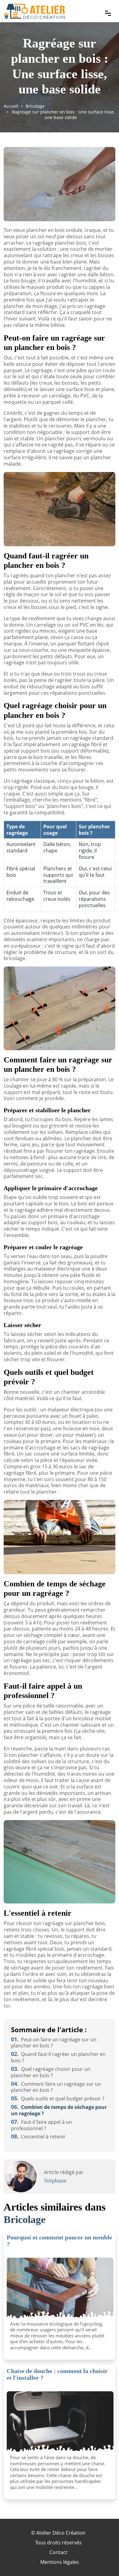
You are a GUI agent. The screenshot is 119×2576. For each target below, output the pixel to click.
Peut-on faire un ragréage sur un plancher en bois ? (54, 2043)
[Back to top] (102, 2559)
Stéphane (55, 2180)
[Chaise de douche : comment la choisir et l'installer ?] (60, 2422)
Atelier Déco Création (61, 2533)
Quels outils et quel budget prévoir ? (58, 2099)
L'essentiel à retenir (38, 2137)
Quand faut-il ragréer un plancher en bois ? (58, 2057)
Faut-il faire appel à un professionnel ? (41, 2125)
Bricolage (35, 106)
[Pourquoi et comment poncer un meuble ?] (60, 2288)
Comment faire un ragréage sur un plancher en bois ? (56, 2087)
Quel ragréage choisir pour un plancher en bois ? (51, 2072)
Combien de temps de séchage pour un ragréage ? (59, 2110)
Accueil (11, 106)
